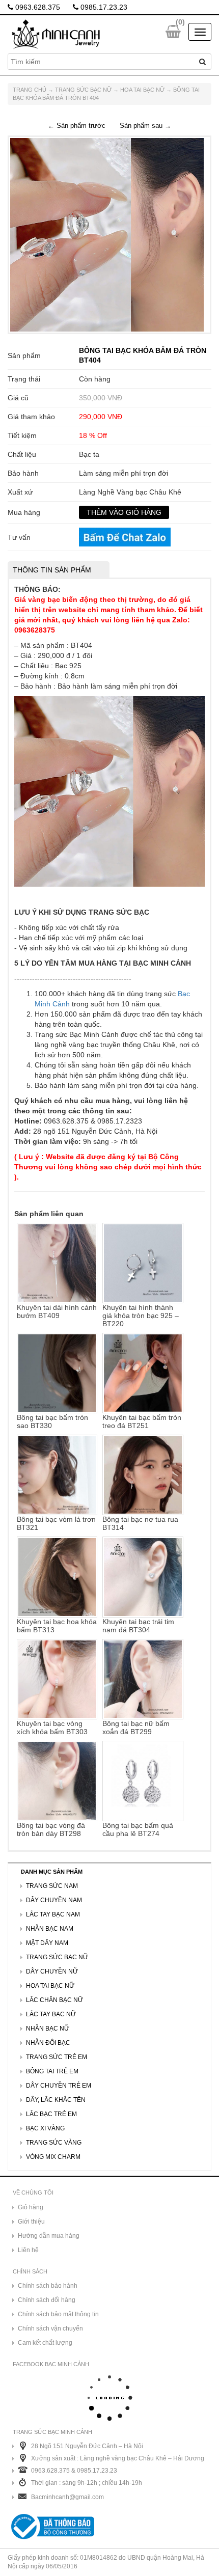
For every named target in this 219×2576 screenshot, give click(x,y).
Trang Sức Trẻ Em (57, 2057)
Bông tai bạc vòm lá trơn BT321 (56, 1523)
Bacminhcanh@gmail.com (67, 2497)
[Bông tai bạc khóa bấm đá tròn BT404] (107, 234)
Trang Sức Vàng (54, 2143)
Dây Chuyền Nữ (52, 1971)
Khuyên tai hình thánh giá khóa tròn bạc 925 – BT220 (141, 1316)
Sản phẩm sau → (145, 126)
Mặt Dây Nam (47, 1943)
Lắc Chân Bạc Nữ (54, 2000)
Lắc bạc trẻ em (51, 2114)
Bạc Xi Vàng (45, 2128)
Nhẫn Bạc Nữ (48, 2029)
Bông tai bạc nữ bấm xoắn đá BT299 (136, 1728)
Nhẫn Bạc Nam (50, 1929)
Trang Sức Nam (52, 1886)
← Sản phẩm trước (77, 126)
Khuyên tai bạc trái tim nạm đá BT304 (138, 1625)
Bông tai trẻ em (52, 2071)
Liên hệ (28, 2250)
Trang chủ (30, 90)
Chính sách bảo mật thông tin (58, 2314)
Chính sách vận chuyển (50, 2328)
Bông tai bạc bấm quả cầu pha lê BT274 (138, 1829)
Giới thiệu (31, 2222)
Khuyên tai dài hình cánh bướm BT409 (57, 1311)
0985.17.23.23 (103, 7)
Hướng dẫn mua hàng (49, 2236)
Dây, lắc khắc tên (56, 2100)
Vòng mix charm (53, 2157)
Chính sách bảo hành (48, 2286)
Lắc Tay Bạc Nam (53, 1914)
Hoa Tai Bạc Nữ (142, 90)
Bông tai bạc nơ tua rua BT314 (140, 1523)
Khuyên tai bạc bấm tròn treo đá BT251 (142, 1421)
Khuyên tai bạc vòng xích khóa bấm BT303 (52, 1728)
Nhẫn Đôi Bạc (48, 2043)
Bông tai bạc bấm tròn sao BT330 (52, 1421)
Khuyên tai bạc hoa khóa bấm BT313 (57, 1625)
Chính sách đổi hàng (47, 2300)
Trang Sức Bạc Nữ (83, 90)
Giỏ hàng (31, 2207)
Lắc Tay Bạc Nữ (51, 2014)
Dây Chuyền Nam (54, 1900)
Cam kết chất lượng (45, 2343)
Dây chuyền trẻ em (59, 2086)
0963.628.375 (37, 7)
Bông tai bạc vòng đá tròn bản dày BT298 (51, 1829)
